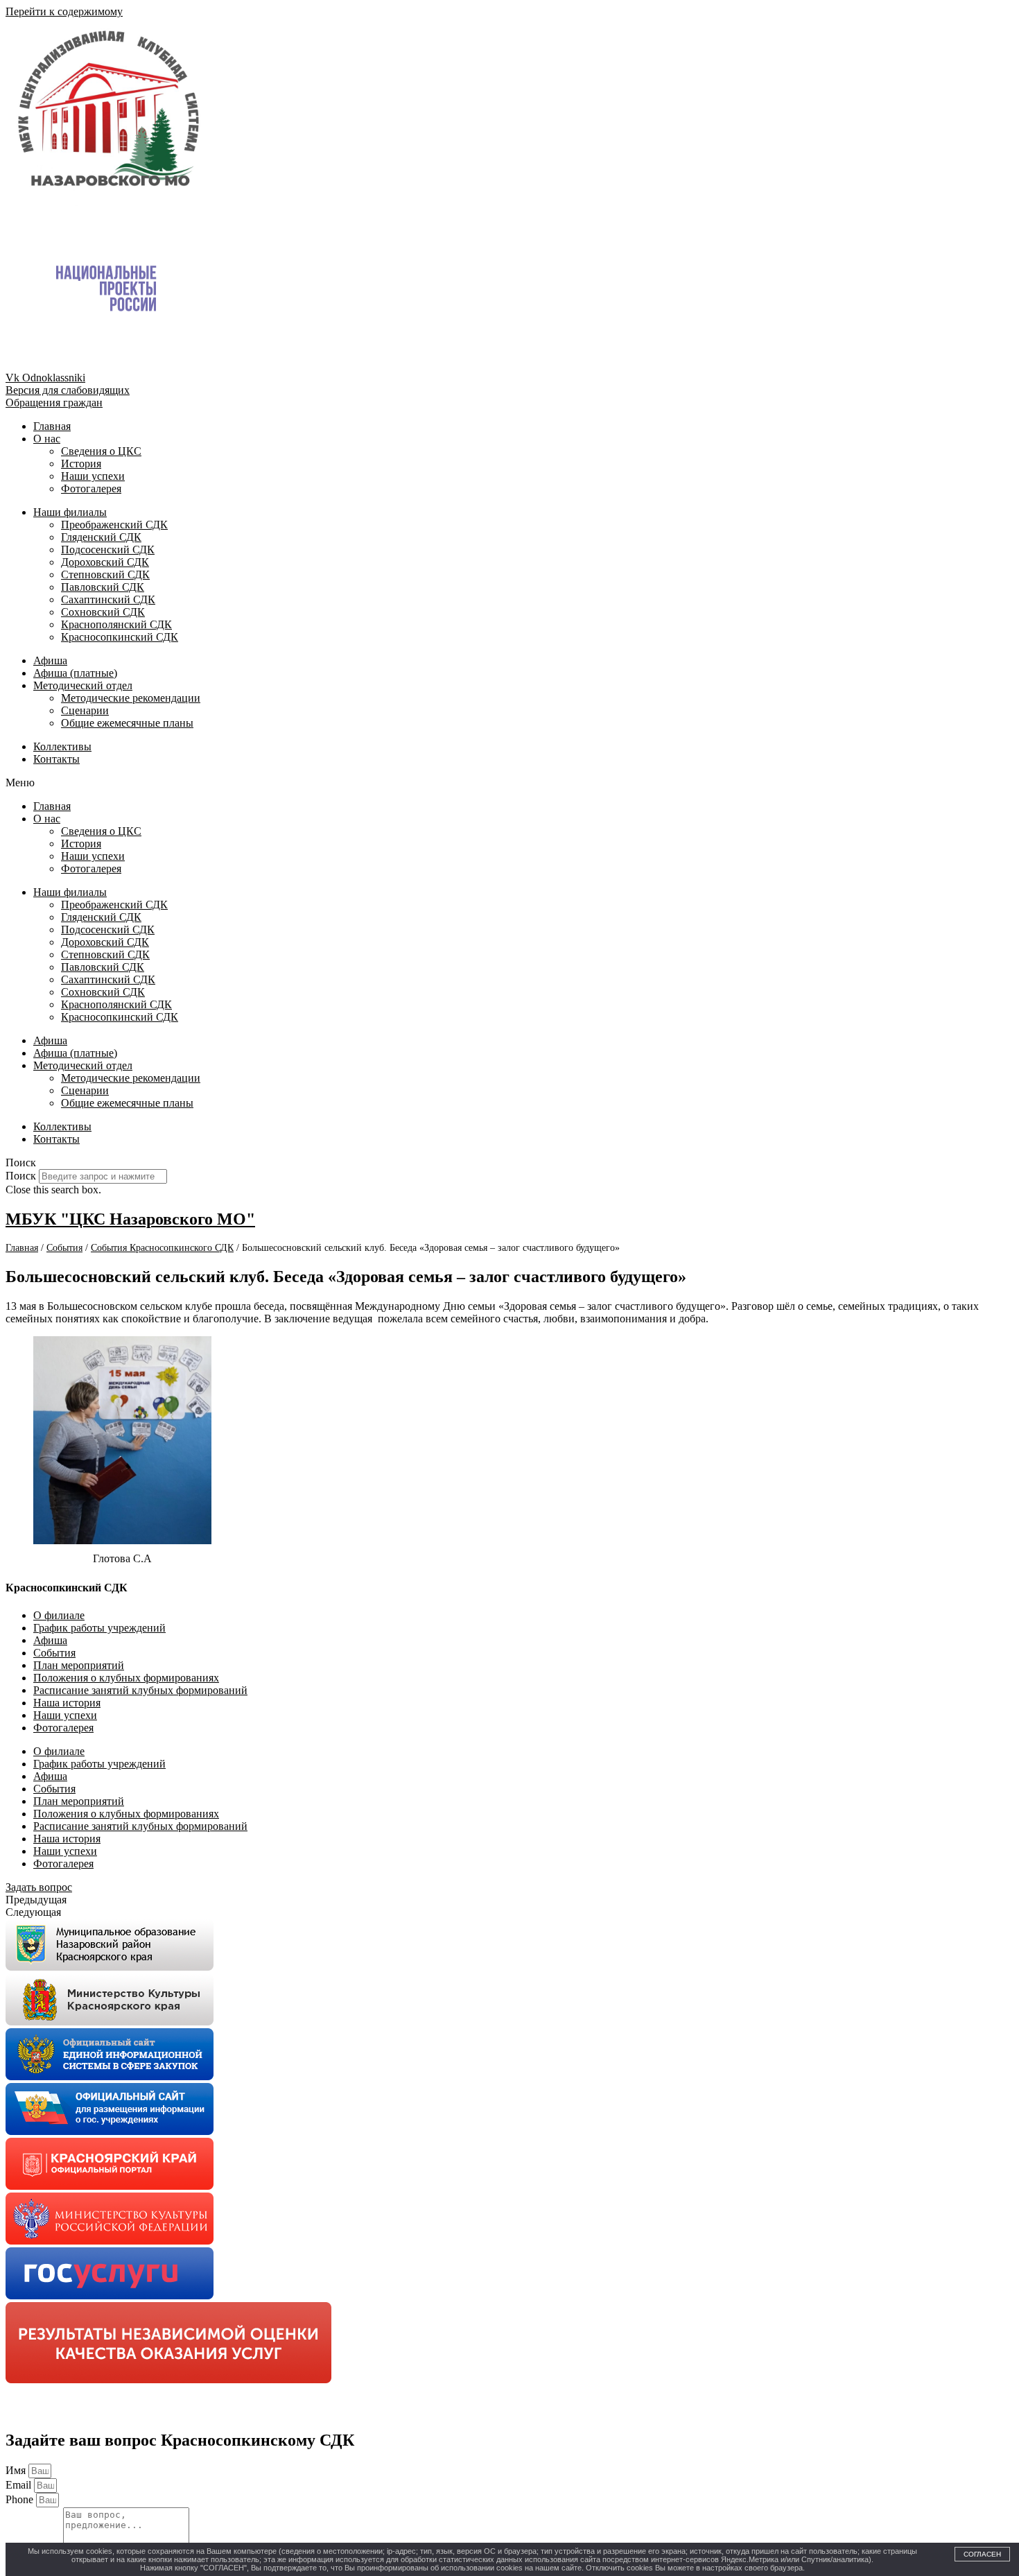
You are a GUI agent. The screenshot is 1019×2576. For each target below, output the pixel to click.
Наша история (67, 1703)
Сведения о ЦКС (101, 451)
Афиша (50, 660)
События (54, 1653)
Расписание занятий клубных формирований (140, 1690)
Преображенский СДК (114, 525)
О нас (47, 439)
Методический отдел (83, 685)
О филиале (59, 1615)
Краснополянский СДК (116, 624)
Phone (21, 2499)
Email (20, 2485)
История (81, 464)
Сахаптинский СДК (108, 599)
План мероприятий (79, 1665)
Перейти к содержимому (64, 11)
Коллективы (62, 746)
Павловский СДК (103, 587)
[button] (509, 783)
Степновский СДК (105, 574)
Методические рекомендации (131, 698)
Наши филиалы (70, 512)
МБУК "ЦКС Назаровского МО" (130, 1219)
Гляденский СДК (101, 537)
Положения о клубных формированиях (126, 1678)
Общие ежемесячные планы (127, 723)
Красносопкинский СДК (120, 637)
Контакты (56, 759)
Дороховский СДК (105, 562)
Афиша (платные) (75, 673)
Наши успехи (93, 476)
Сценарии (85, 710)
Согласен (982, 2554)
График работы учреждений (99, 1628)
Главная (52, 426)
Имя (17, 2470)
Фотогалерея (91, 489)
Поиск (21, 1176)
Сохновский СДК (103, 612)
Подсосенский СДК (108, 550)
